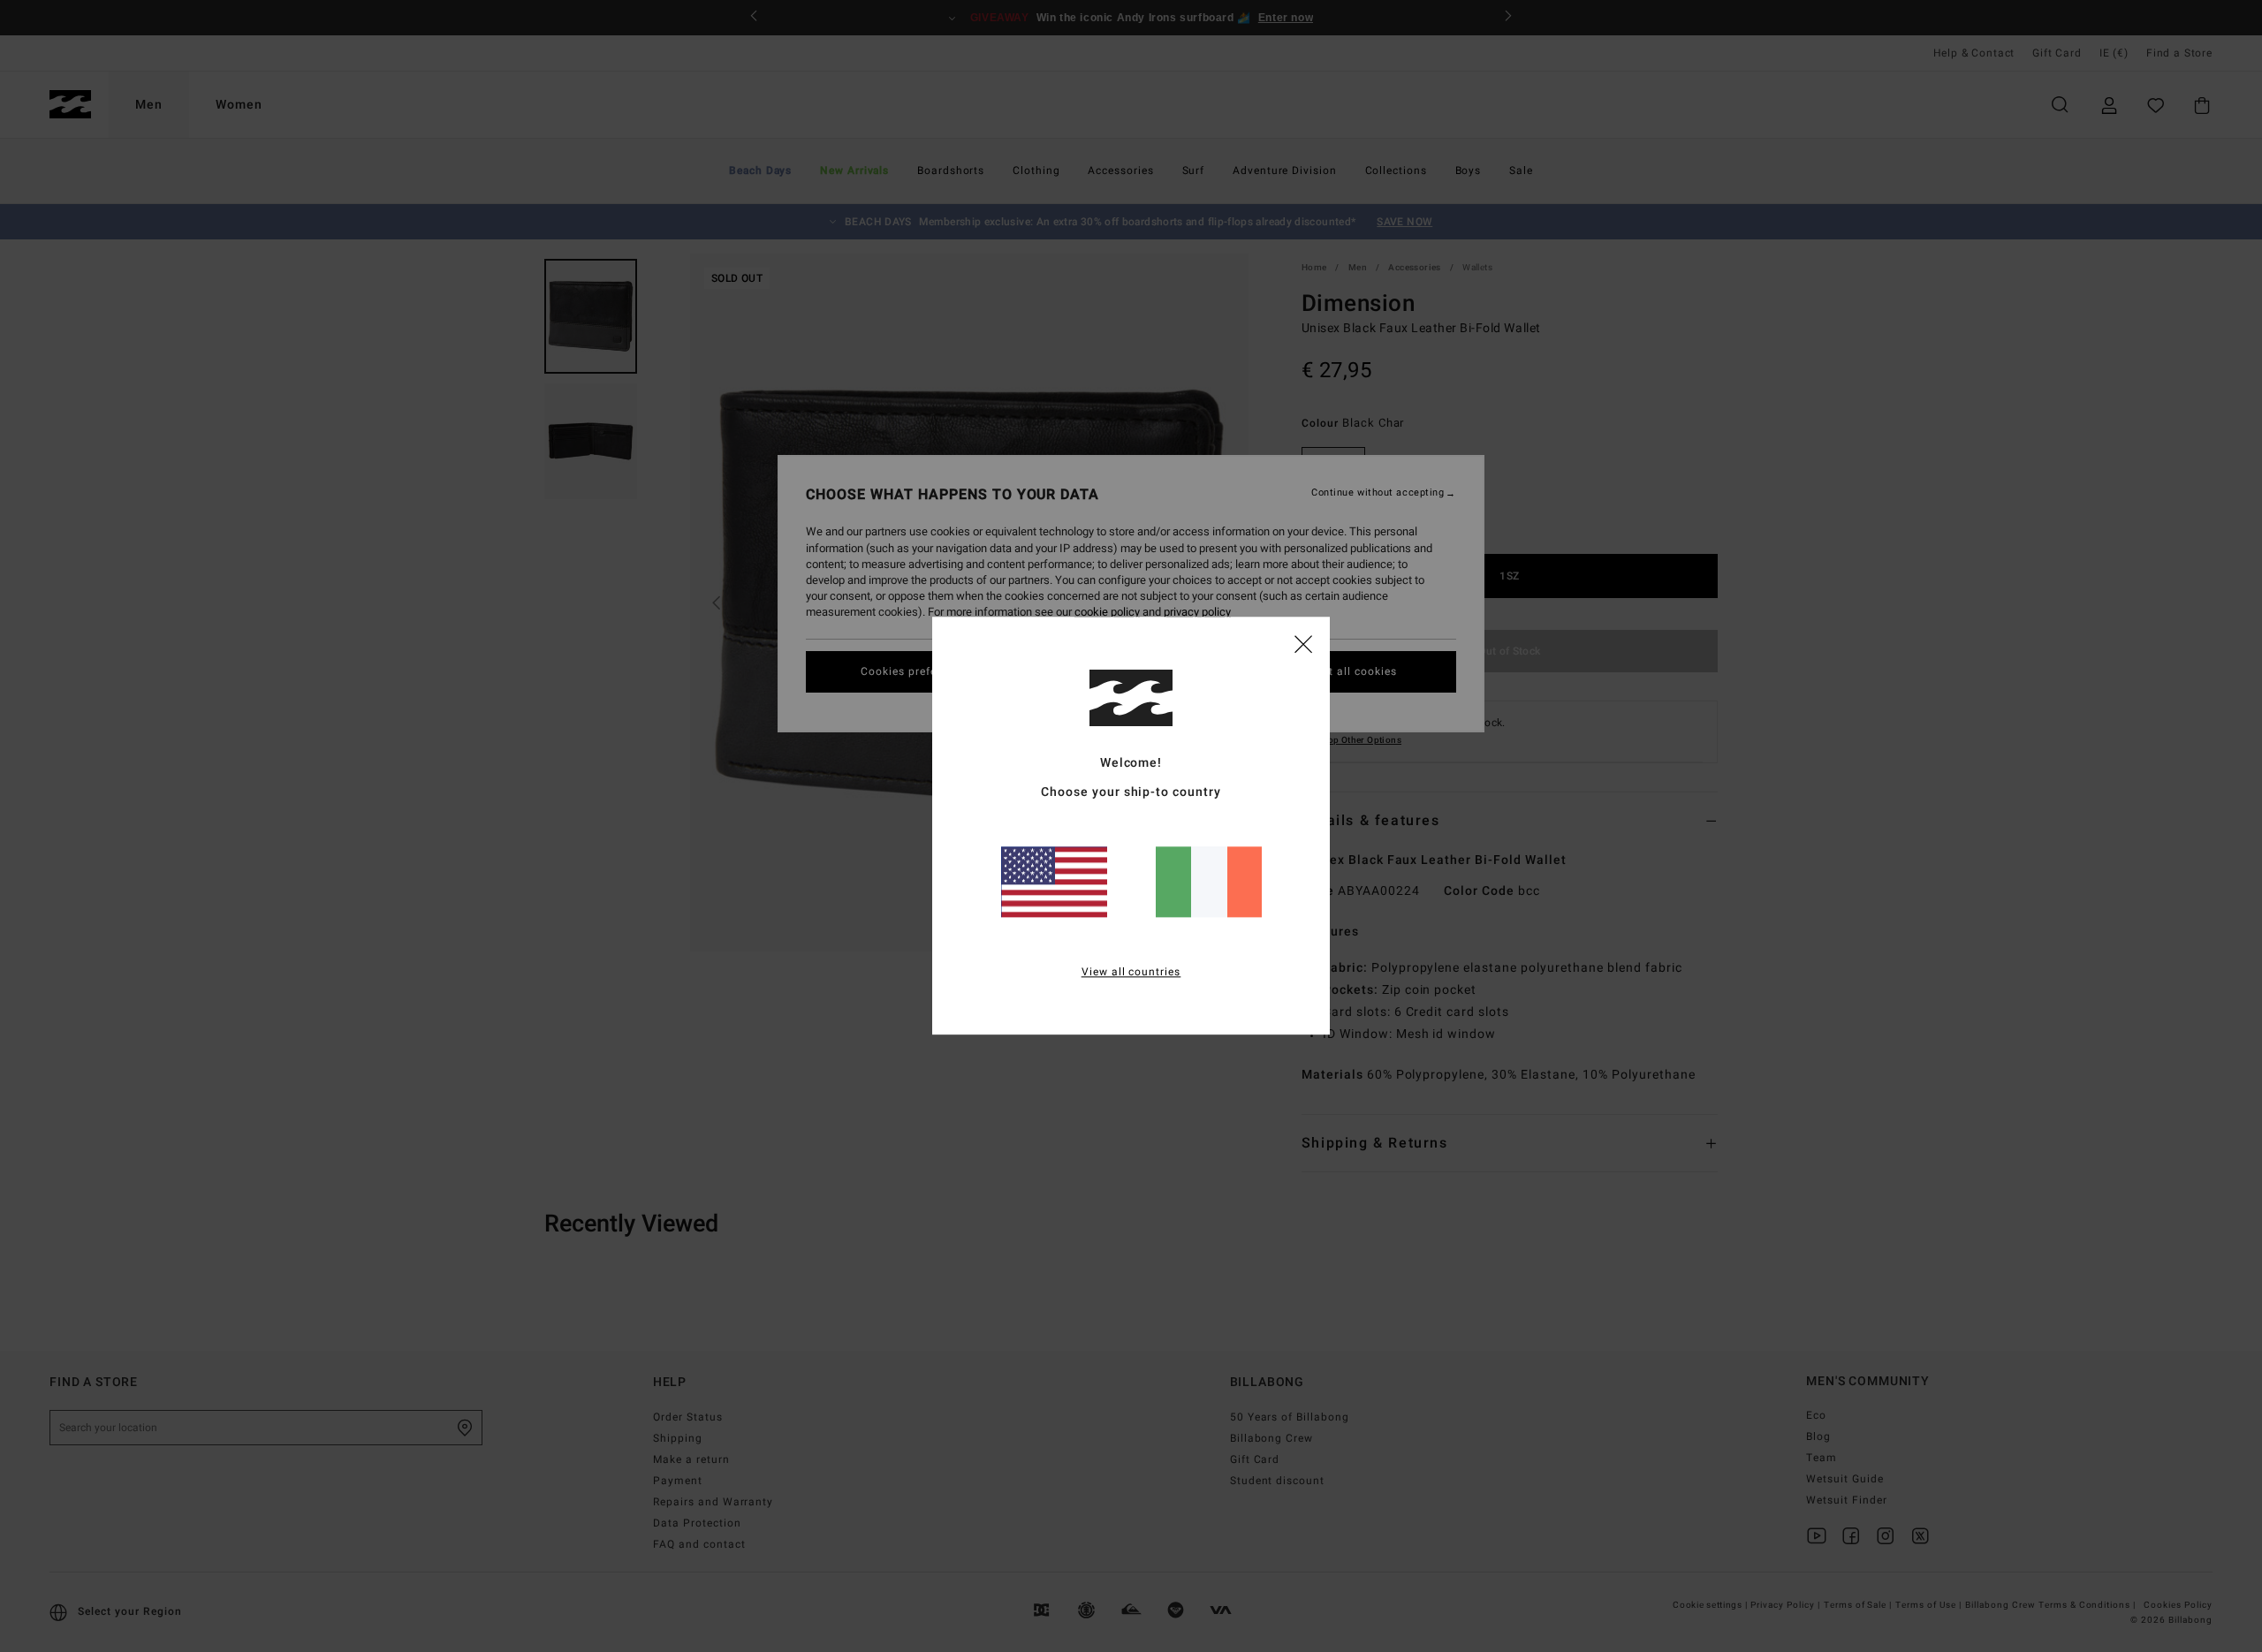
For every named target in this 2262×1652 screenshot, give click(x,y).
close (1303, 643)
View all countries (1131, 973)
